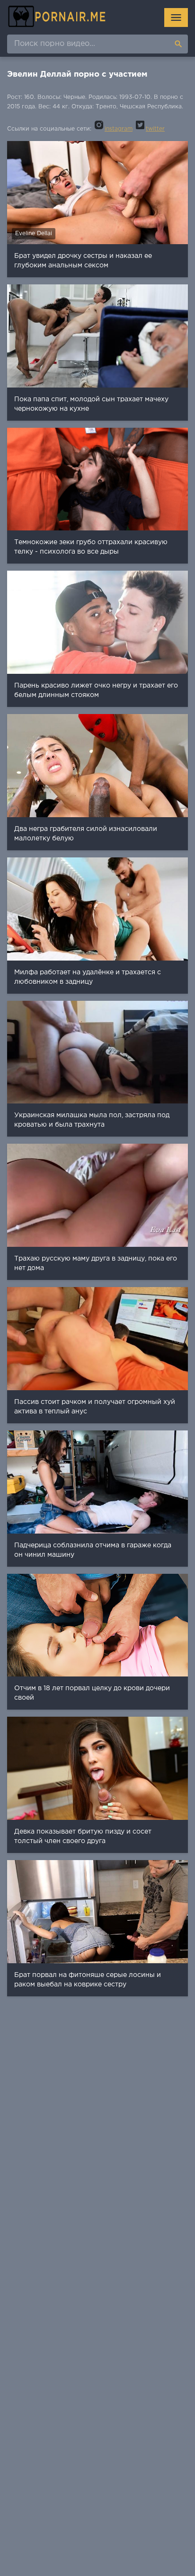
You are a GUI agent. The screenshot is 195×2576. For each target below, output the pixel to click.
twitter (155, 129)
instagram (119, 129)
